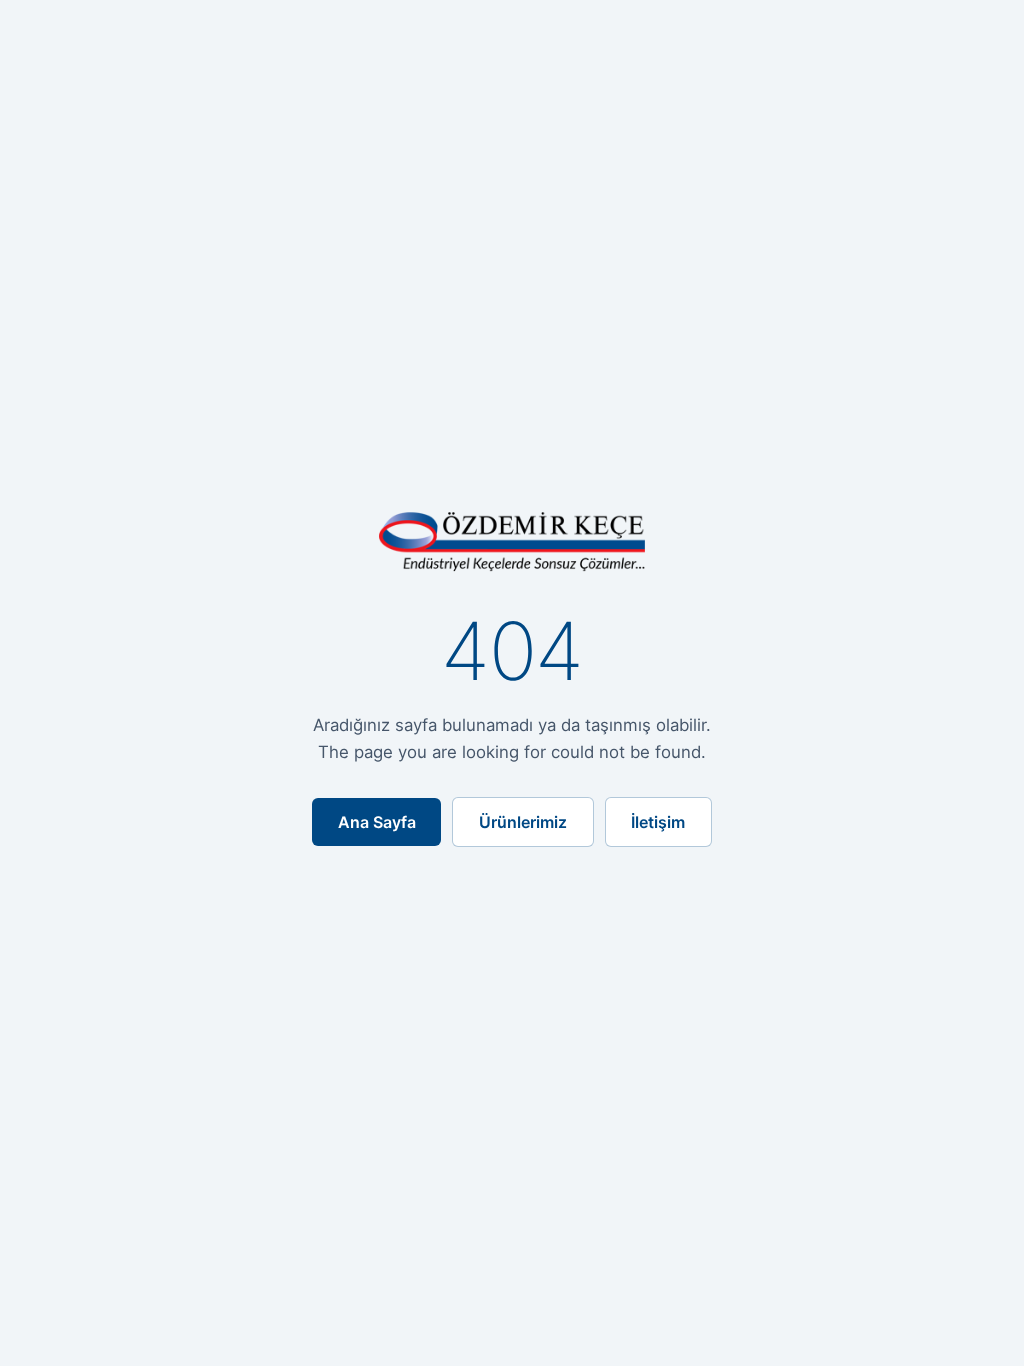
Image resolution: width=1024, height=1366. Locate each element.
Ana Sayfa (377, 822)
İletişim (658, 822)
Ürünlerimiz (523, 822)
